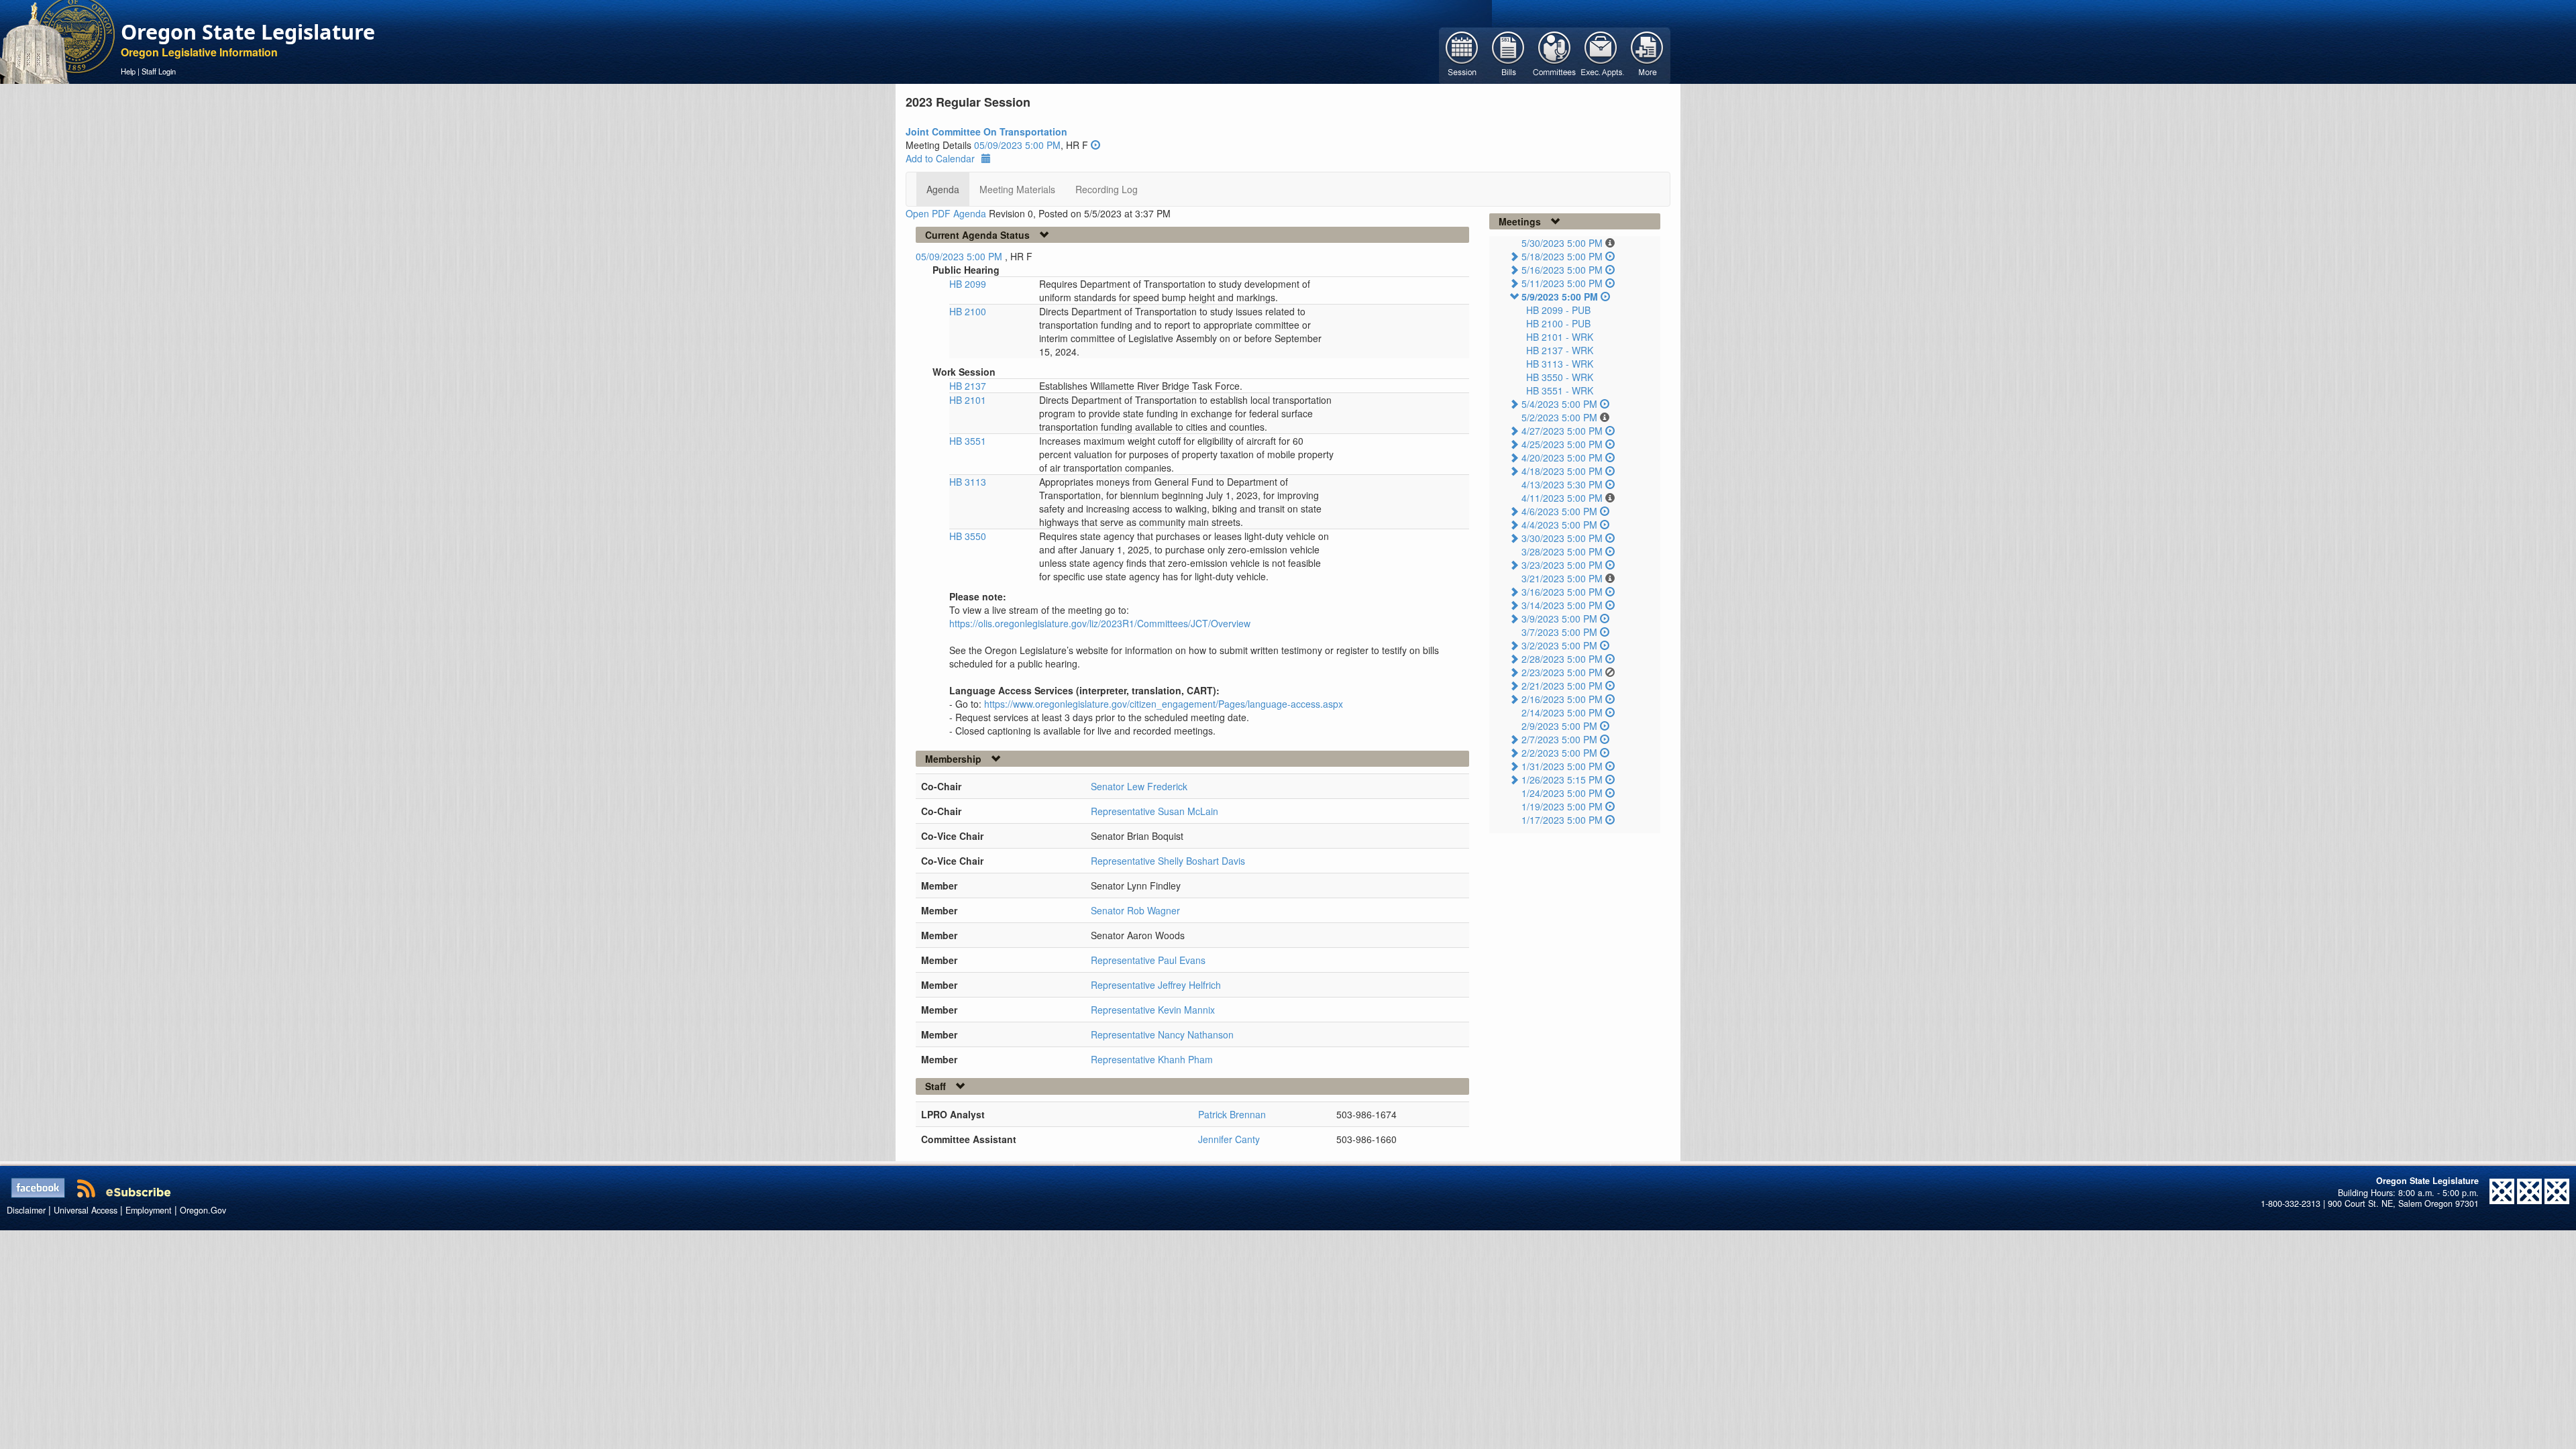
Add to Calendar (940, 158)
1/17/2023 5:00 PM (1562, 820)
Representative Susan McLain (1155, 811)
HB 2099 (968, 284)
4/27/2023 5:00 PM (1562, 431)
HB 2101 (968, 400)
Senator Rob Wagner (1135, 910)
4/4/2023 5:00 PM (1559, 525)
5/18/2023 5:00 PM (1562, 256)
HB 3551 (968, 441)
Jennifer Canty (1229, 1139)
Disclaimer (26, 1210)
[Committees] (1555, 54)
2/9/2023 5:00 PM (1559, 726)
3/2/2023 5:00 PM (1559, 645)
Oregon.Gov (203, 1210)
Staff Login (159, 71)
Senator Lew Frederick (1139, 786)
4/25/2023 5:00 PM (1562, 444)
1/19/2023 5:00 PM (1562, 806)
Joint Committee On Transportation (986, 131)
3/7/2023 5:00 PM (1559, 632)
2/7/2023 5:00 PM (1559, 739)
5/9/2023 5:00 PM (1560, 297)
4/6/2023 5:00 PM (1559, 511)
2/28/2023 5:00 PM (1562, 659)
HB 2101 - (1560, 337)
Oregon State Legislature (248, 32)
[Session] (1462, 54)
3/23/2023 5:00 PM (1562, 565)
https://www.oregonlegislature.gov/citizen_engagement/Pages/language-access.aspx (1164, 704)
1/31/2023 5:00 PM (1562, 766)
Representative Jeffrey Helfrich (1156, 985)
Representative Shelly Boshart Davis (1168, 861)
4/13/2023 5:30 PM (1562, 484)
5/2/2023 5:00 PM (1559, 417)
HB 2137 (968, 386)
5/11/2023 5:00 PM (1562, 283)
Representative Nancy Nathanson (1162, 1034)
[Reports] (1647, 54)
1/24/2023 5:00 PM (1562, 793)
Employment (149, 1210)
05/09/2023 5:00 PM (1017, 145)
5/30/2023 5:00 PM (1562, 243)
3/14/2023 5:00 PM (1562, 605)
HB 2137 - (1560, 350)
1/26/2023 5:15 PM (1562, 780)
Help (128, 71)
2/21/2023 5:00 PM (1562, 686)
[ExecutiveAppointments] (1601, 54)
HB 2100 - (1558, 323)
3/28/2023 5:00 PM (1562, 551)
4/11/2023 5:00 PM (1562, 498)
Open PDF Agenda (946, 213)
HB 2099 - (1558, 310)
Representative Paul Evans (1148, 960)
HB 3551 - (1560, 390)
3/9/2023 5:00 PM (1559, 619)
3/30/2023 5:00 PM (1562, 538)
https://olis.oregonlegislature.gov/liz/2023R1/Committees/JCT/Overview (1100, 623)
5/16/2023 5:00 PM (1562, 270)
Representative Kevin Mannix (1153, 1010)
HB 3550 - (1560, 377)
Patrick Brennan (1232, 1114)
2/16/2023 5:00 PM (1562, 699)
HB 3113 (968, 482)
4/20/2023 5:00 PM (1562, 458)
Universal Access (86, 1210)
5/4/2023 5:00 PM (1559, 404)
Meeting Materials (1017, 189)
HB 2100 (968, 311)
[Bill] (1508, 54)
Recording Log (1107, 189)
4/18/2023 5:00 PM (1562, 471)
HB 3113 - (1560, 364)
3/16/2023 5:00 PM (1562, 592)
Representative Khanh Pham (1152, 1059)
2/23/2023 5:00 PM (1562, 672)
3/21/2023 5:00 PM (1562, 578)
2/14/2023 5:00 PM (1562, 712)
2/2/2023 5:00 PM (1559, 753)
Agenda (943, 189)
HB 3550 (968, 536)
